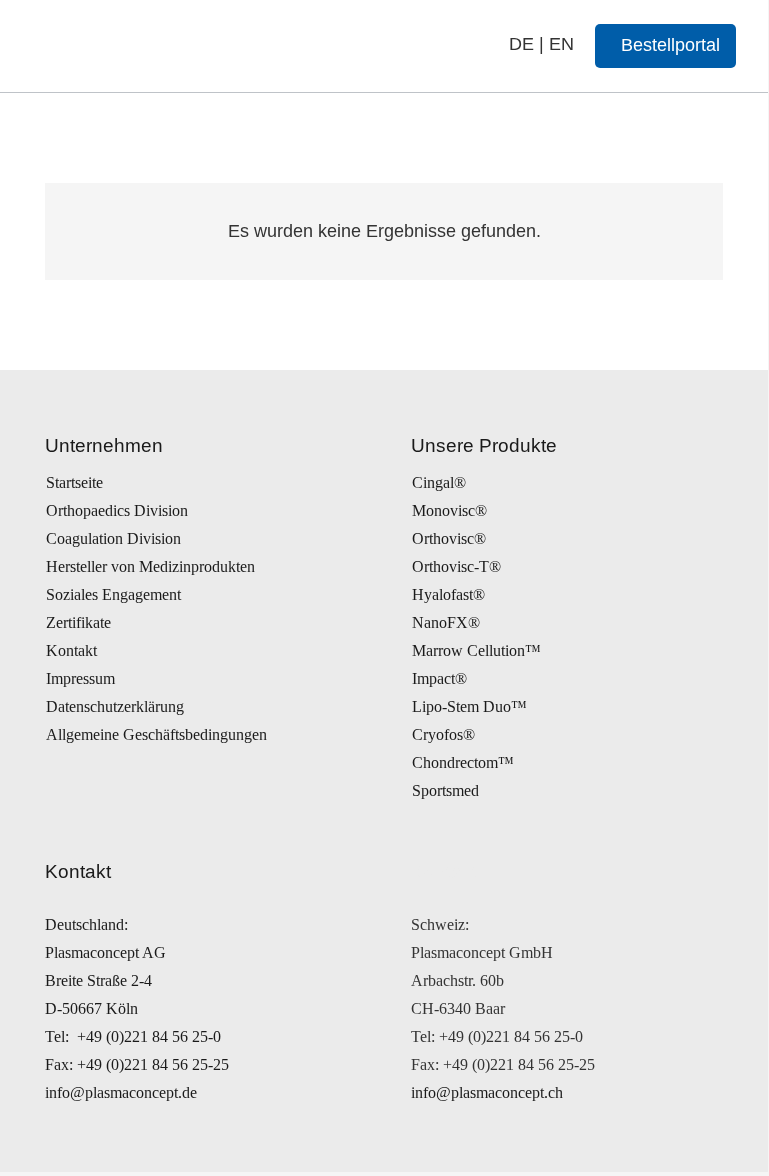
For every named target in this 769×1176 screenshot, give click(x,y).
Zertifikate (78, 622)
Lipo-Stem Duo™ (469, 706)
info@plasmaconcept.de (121, 1092)
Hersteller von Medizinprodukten (150, 566)
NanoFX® (446, 622)
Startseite (74, 482)
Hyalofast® (448, 594)
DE (521, 44)
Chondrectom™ (463, 762)
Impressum (80, 678)
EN (561, 44)
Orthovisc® (449, 538)
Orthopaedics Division (117, 510)
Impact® (439, 678)
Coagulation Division (113, 538)
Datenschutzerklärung (115, 706)
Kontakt (71, 650)
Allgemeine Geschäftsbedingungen (156, 734)
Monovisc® (449, 510)
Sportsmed (445, 790)
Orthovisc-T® (456, 566)
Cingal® (439, 482)
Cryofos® (443, 734)
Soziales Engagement (113, 594)
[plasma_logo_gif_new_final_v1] (162, 46)
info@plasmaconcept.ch (487, 1092)
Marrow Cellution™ (476, 650)
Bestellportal (670, 45)
